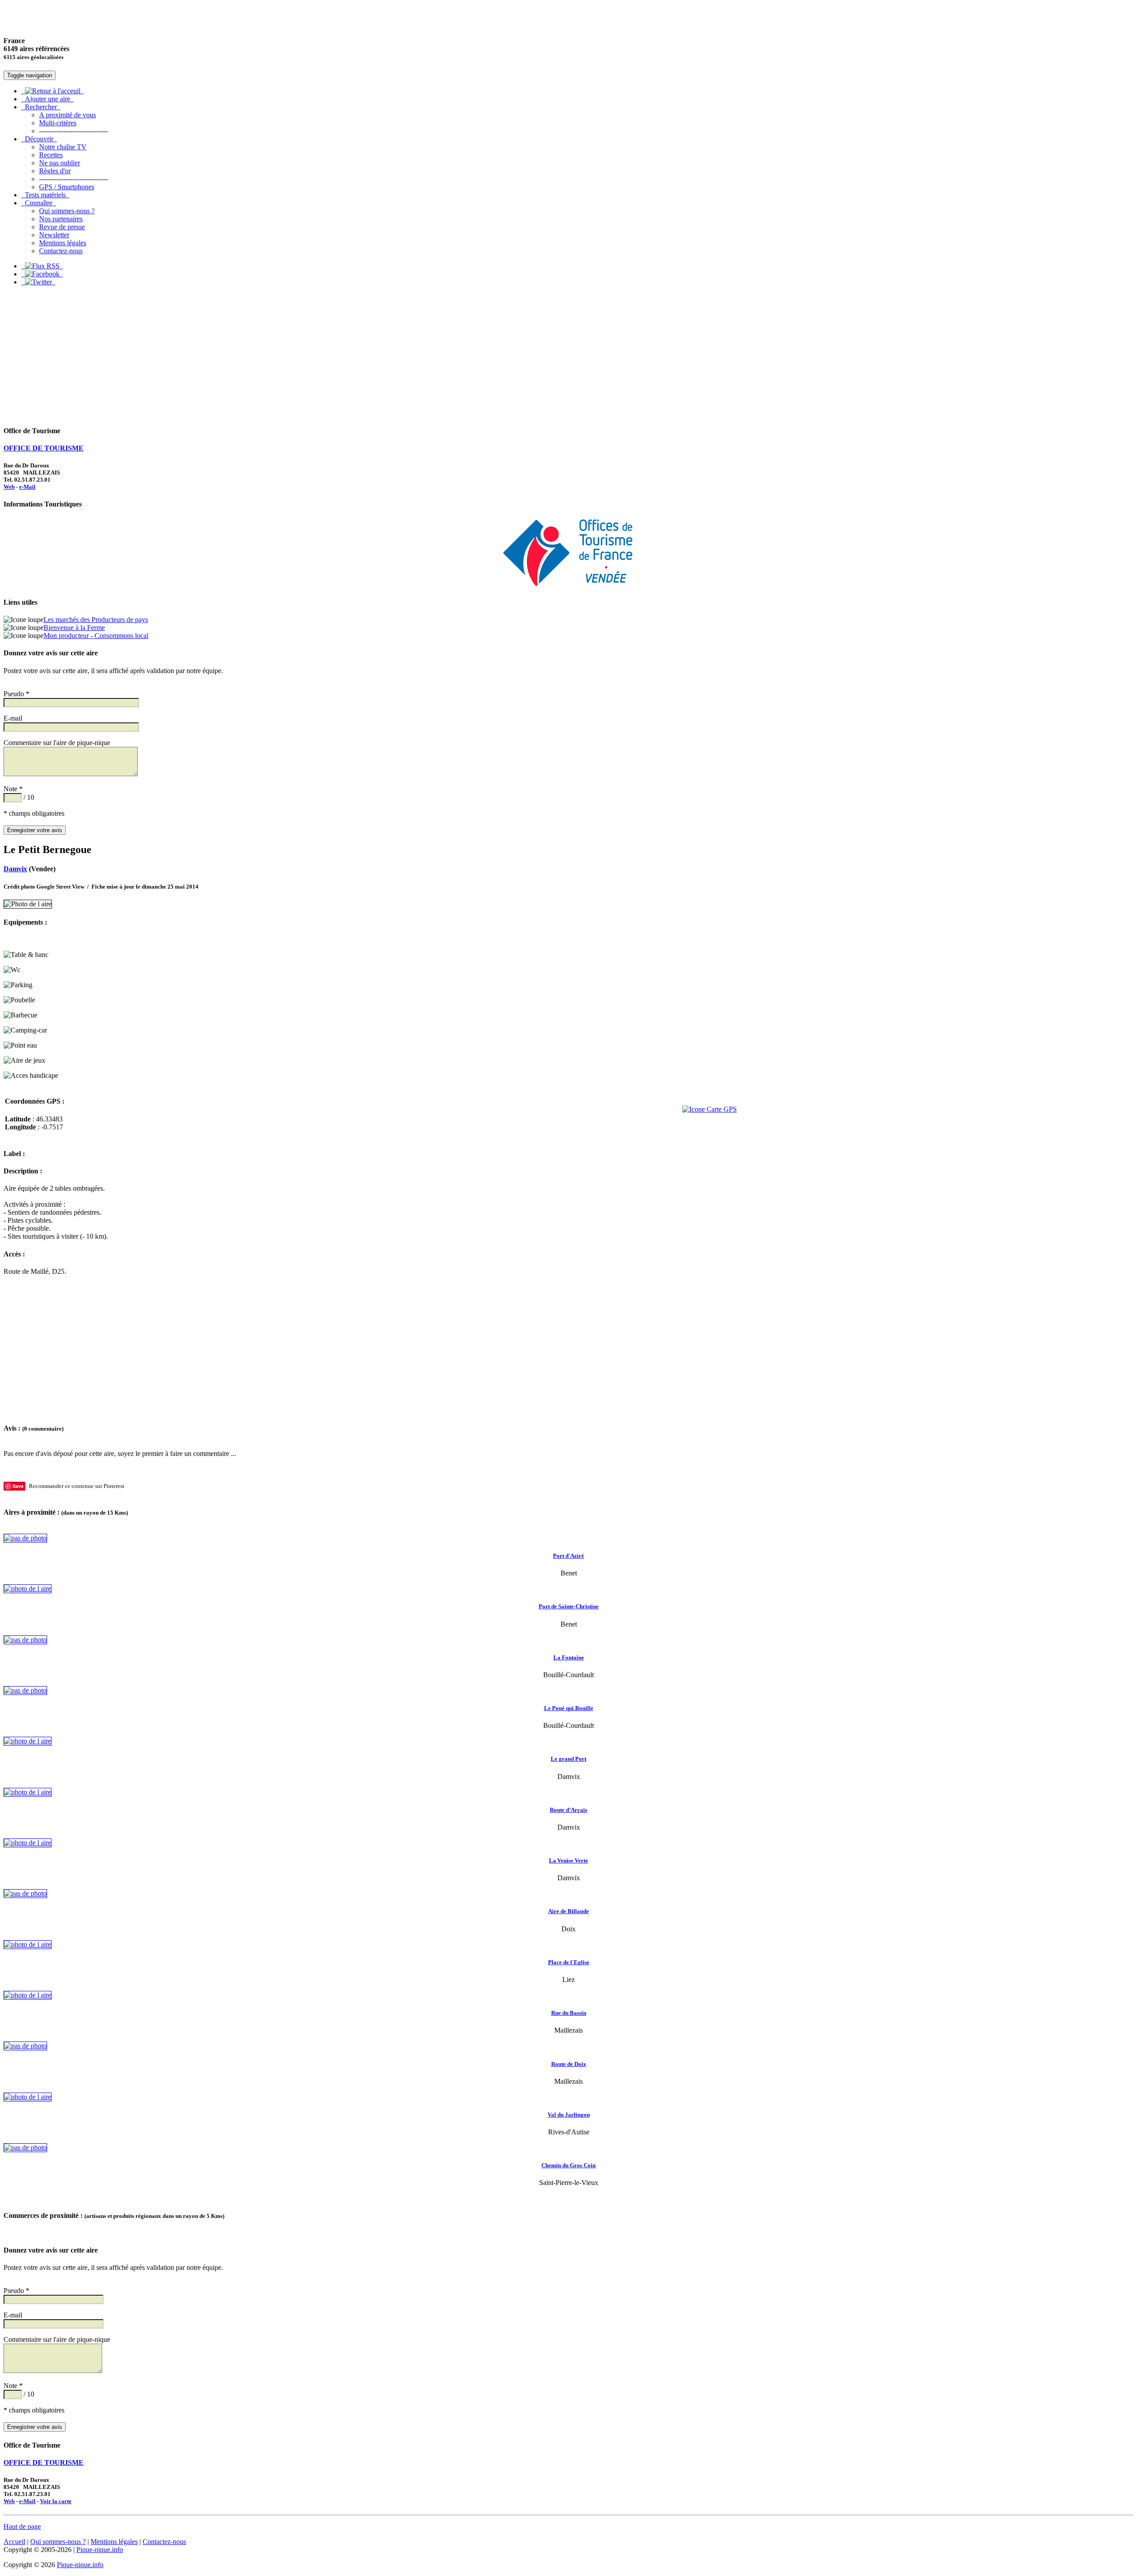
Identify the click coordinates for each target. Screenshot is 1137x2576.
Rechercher (41, 107)
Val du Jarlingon (569, 2115)
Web (9, 487)
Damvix (15, 869)
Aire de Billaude (568, 1911)
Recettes (51, 155)
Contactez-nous (61, 251)
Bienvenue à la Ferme (74, 628)
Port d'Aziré (568, 1556)
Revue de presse (62, 227)
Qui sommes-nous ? (67, 211)
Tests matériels (45, 195)
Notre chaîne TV (63, 147)
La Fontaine (569, 1657)
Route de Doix (569, 2064)
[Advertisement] (568, 355)
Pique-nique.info (100, 2550)
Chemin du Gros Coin (568, 2165)
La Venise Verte (568, 1860)
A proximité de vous (68, 115)
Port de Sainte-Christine (569, 1606)
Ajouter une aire (48, 99)
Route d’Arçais (568, 1810)
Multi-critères (58, 123)
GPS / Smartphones (67, 187)
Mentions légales (63, 243)
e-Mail (27, 487)
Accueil (14, 2542)
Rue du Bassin (569, 2013)
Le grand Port (568, 1759)
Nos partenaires (61, 219)
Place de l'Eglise (569, 1962)
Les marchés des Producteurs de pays (96, 620)
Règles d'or (55, 171)
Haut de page (22, 2526)
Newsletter (54, 235)
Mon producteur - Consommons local (96, 636)
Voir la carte (56, 2501)
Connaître (39, 203)
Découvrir (39, 139)
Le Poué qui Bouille (569, 1708)
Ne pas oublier (60, 163)
